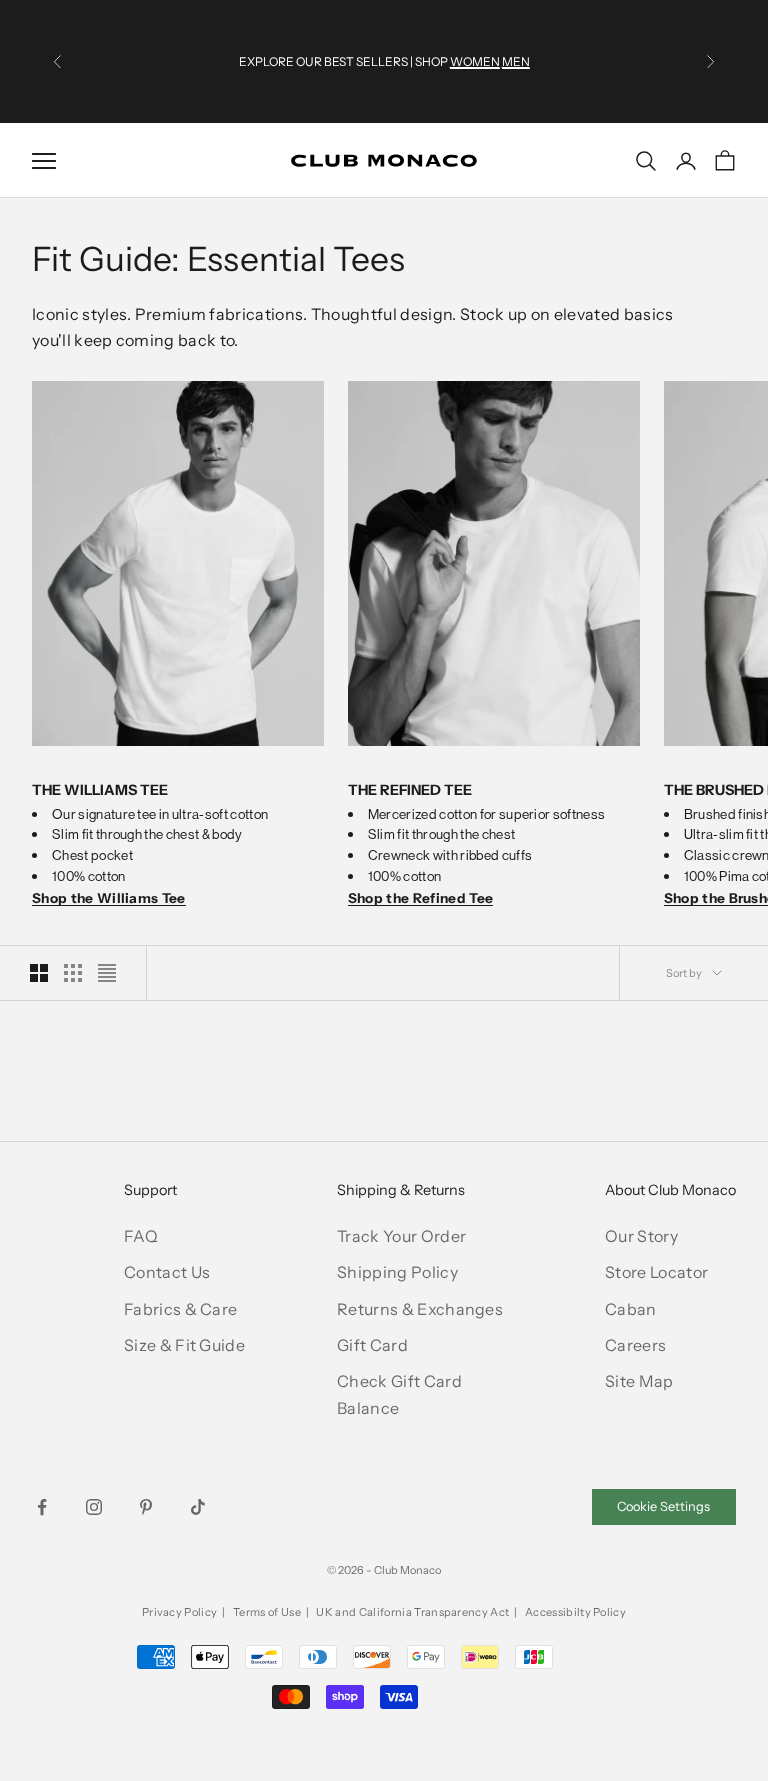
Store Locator (656, 1272)
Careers (635, 1345)
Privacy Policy (179, 1612)
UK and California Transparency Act (412, 1612)
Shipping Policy (397, 1272)
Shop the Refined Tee (420, 898)
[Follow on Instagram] (94, 1507)
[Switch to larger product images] (39, 973)
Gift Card (372, 1345)
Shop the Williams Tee (109, 898)
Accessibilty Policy (575, 1612)
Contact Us (167, 1272)
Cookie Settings (663, 1506)
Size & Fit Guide (184, 1345)
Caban (631, 1309)
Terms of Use (267, 1612)
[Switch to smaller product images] (73, 973)
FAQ (141, 1236)
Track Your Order (401, 1236)
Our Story (641, 1236)
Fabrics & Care (180, 1309)
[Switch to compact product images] (107, 973)
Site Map (639, 1381)
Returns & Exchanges (420, 1309)
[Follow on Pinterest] (146, 1507)
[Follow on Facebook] (42, 1507)
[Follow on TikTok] (198, 1507)
